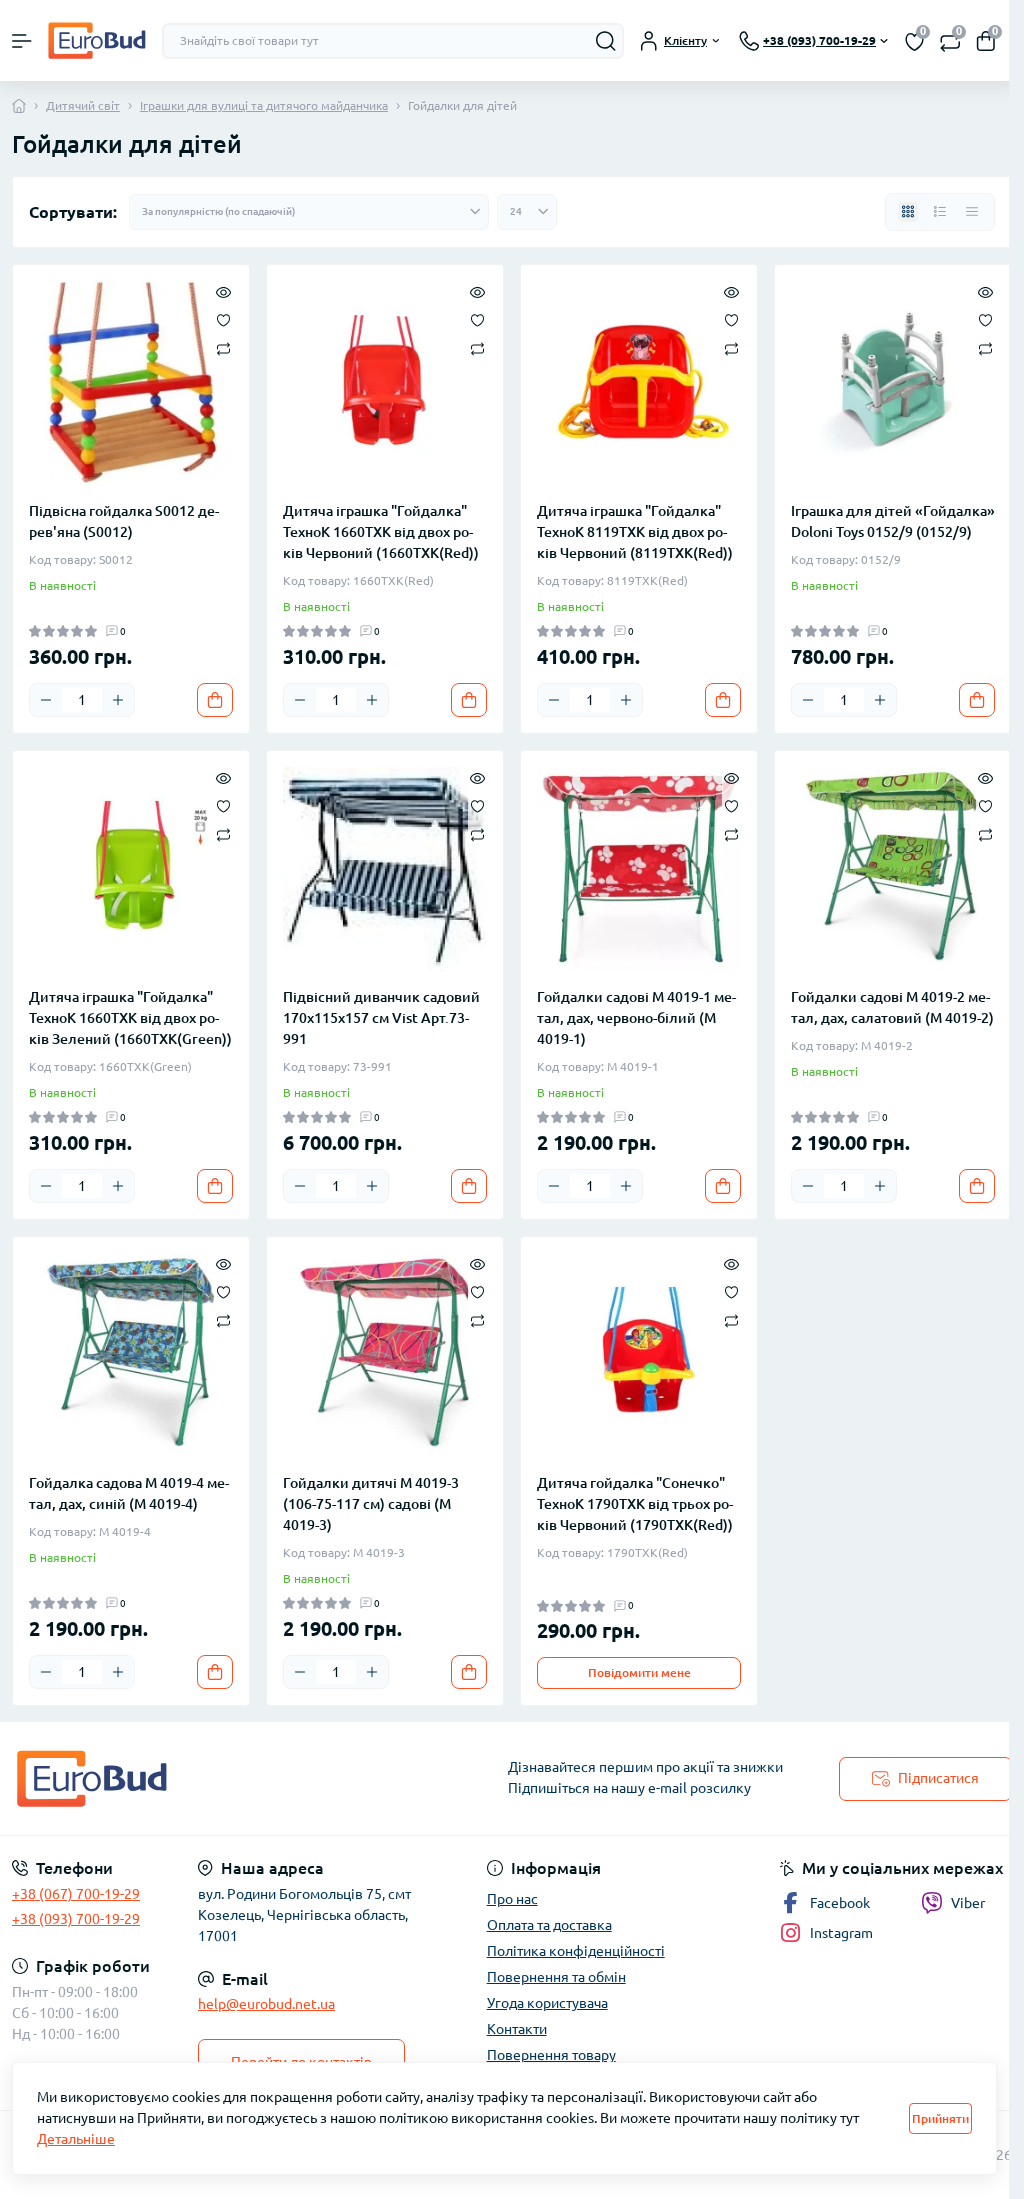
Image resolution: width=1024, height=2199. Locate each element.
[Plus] (118, 700)
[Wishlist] (223, 319)
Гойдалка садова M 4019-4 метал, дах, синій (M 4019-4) (129, 1493)
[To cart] (215, 700)
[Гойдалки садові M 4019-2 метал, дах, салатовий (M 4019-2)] (893, 869)
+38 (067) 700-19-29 (76, 1894)
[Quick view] (223, 291)
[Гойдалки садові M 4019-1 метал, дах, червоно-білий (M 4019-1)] (639, 869)
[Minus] (46, 700)
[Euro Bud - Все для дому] (170, 1778)
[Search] (606, 41)
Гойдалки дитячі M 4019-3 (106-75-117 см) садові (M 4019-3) (371, 1504)
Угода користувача (547, 2003)
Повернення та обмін (556, 1977)
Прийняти (940, 2118)
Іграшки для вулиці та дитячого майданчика (264, 105)
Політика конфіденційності (576, 1951)
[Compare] (223, 347)
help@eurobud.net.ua (266, 2004)
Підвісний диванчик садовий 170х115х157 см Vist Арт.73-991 (381, 1018)
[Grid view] (908, 212)
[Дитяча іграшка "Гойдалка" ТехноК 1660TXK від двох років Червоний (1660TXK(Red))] (385, 383)
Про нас (512, 1899)
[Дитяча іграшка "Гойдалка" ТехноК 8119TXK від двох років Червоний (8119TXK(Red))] (639, 383)
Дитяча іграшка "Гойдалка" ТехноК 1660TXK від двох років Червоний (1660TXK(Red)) (381, 532)
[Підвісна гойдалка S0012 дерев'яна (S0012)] (131, 383)
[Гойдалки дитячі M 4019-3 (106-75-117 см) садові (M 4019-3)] (385, 1355)
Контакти (517, 2029)
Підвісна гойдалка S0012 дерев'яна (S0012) (124, 521)
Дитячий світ (83, 105)
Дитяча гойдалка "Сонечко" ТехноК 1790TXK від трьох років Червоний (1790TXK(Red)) (635, 1504)
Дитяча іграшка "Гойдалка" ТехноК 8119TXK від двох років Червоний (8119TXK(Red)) (635, 532)
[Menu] (22, 41)
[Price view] (972, 212)
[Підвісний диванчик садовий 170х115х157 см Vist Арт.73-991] (385, 869)
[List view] (940, 212)
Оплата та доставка (549, 1925)
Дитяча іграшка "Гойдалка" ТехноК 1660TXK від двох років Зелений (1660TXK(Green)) (130, 1018)
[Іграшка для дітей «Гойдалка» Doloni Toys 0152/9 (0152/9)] (893, 383)
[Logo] (97, 40)
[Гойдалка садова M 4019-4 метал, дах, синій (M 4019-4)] (131, 1355)
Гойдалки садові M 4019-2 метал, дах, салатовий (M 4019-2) (892, 1007)
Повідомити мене (639, 1672)
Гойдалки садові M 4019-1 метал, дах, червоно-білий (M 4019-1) (636, 1018)
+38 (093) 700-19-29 (76, 1919)
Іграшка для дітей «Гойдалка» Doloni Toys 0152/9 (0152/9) (893, 521)
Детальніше (76, 2139)
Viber (968, 1903)
